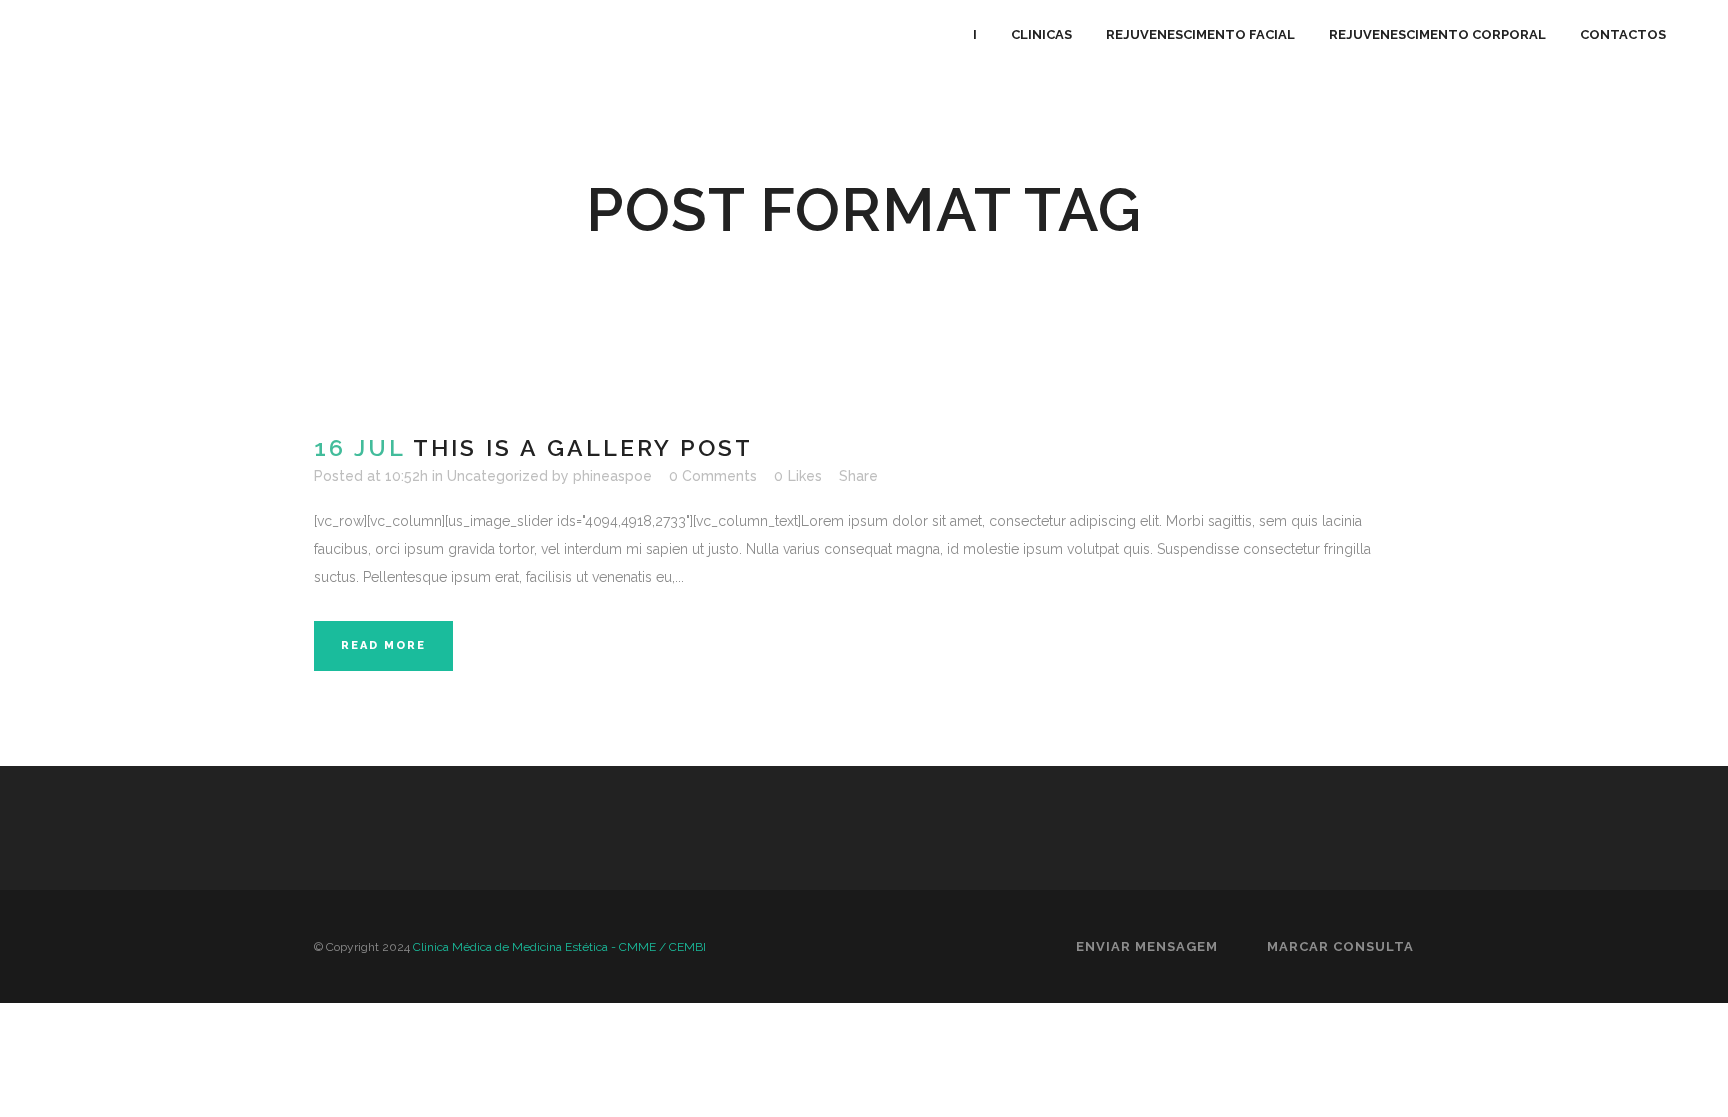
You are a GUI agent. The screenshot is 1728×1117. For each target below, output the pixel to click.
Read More (383, 645)
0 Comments (713, 476)
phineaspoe (612, 476)
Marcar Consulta (1340, 946)
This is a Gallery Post (583, 447)
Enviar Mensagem (1147, 946)
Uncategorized (497, 476)
